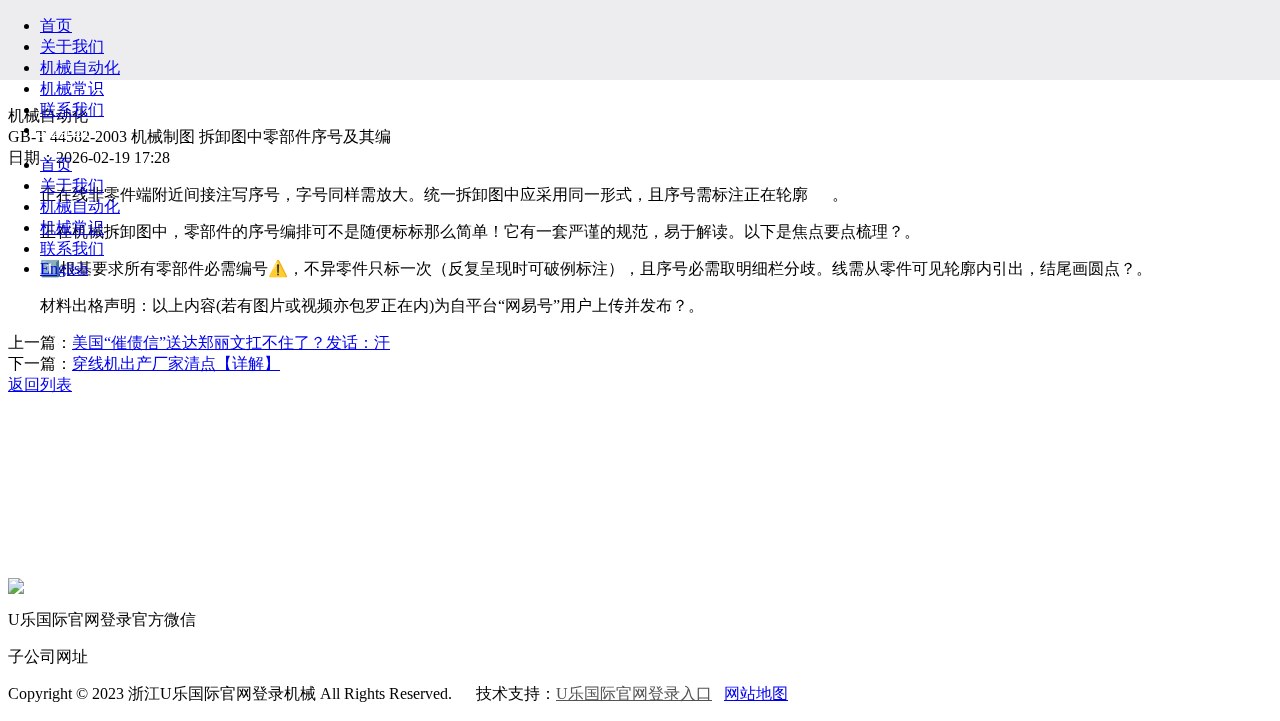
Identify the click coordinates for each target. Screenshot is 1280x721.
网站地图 (756, 693)
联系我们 (72, 109)
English (64, 129)
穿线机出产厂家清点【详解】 (176, 363)
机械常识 (72, 88)
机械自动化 (80, 67)
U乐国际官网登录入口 (634, 693)
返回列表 (40, 384)
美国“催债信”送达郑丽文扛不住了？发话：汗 (231, 342)
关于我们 (72, 46)
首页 (56, 25)
